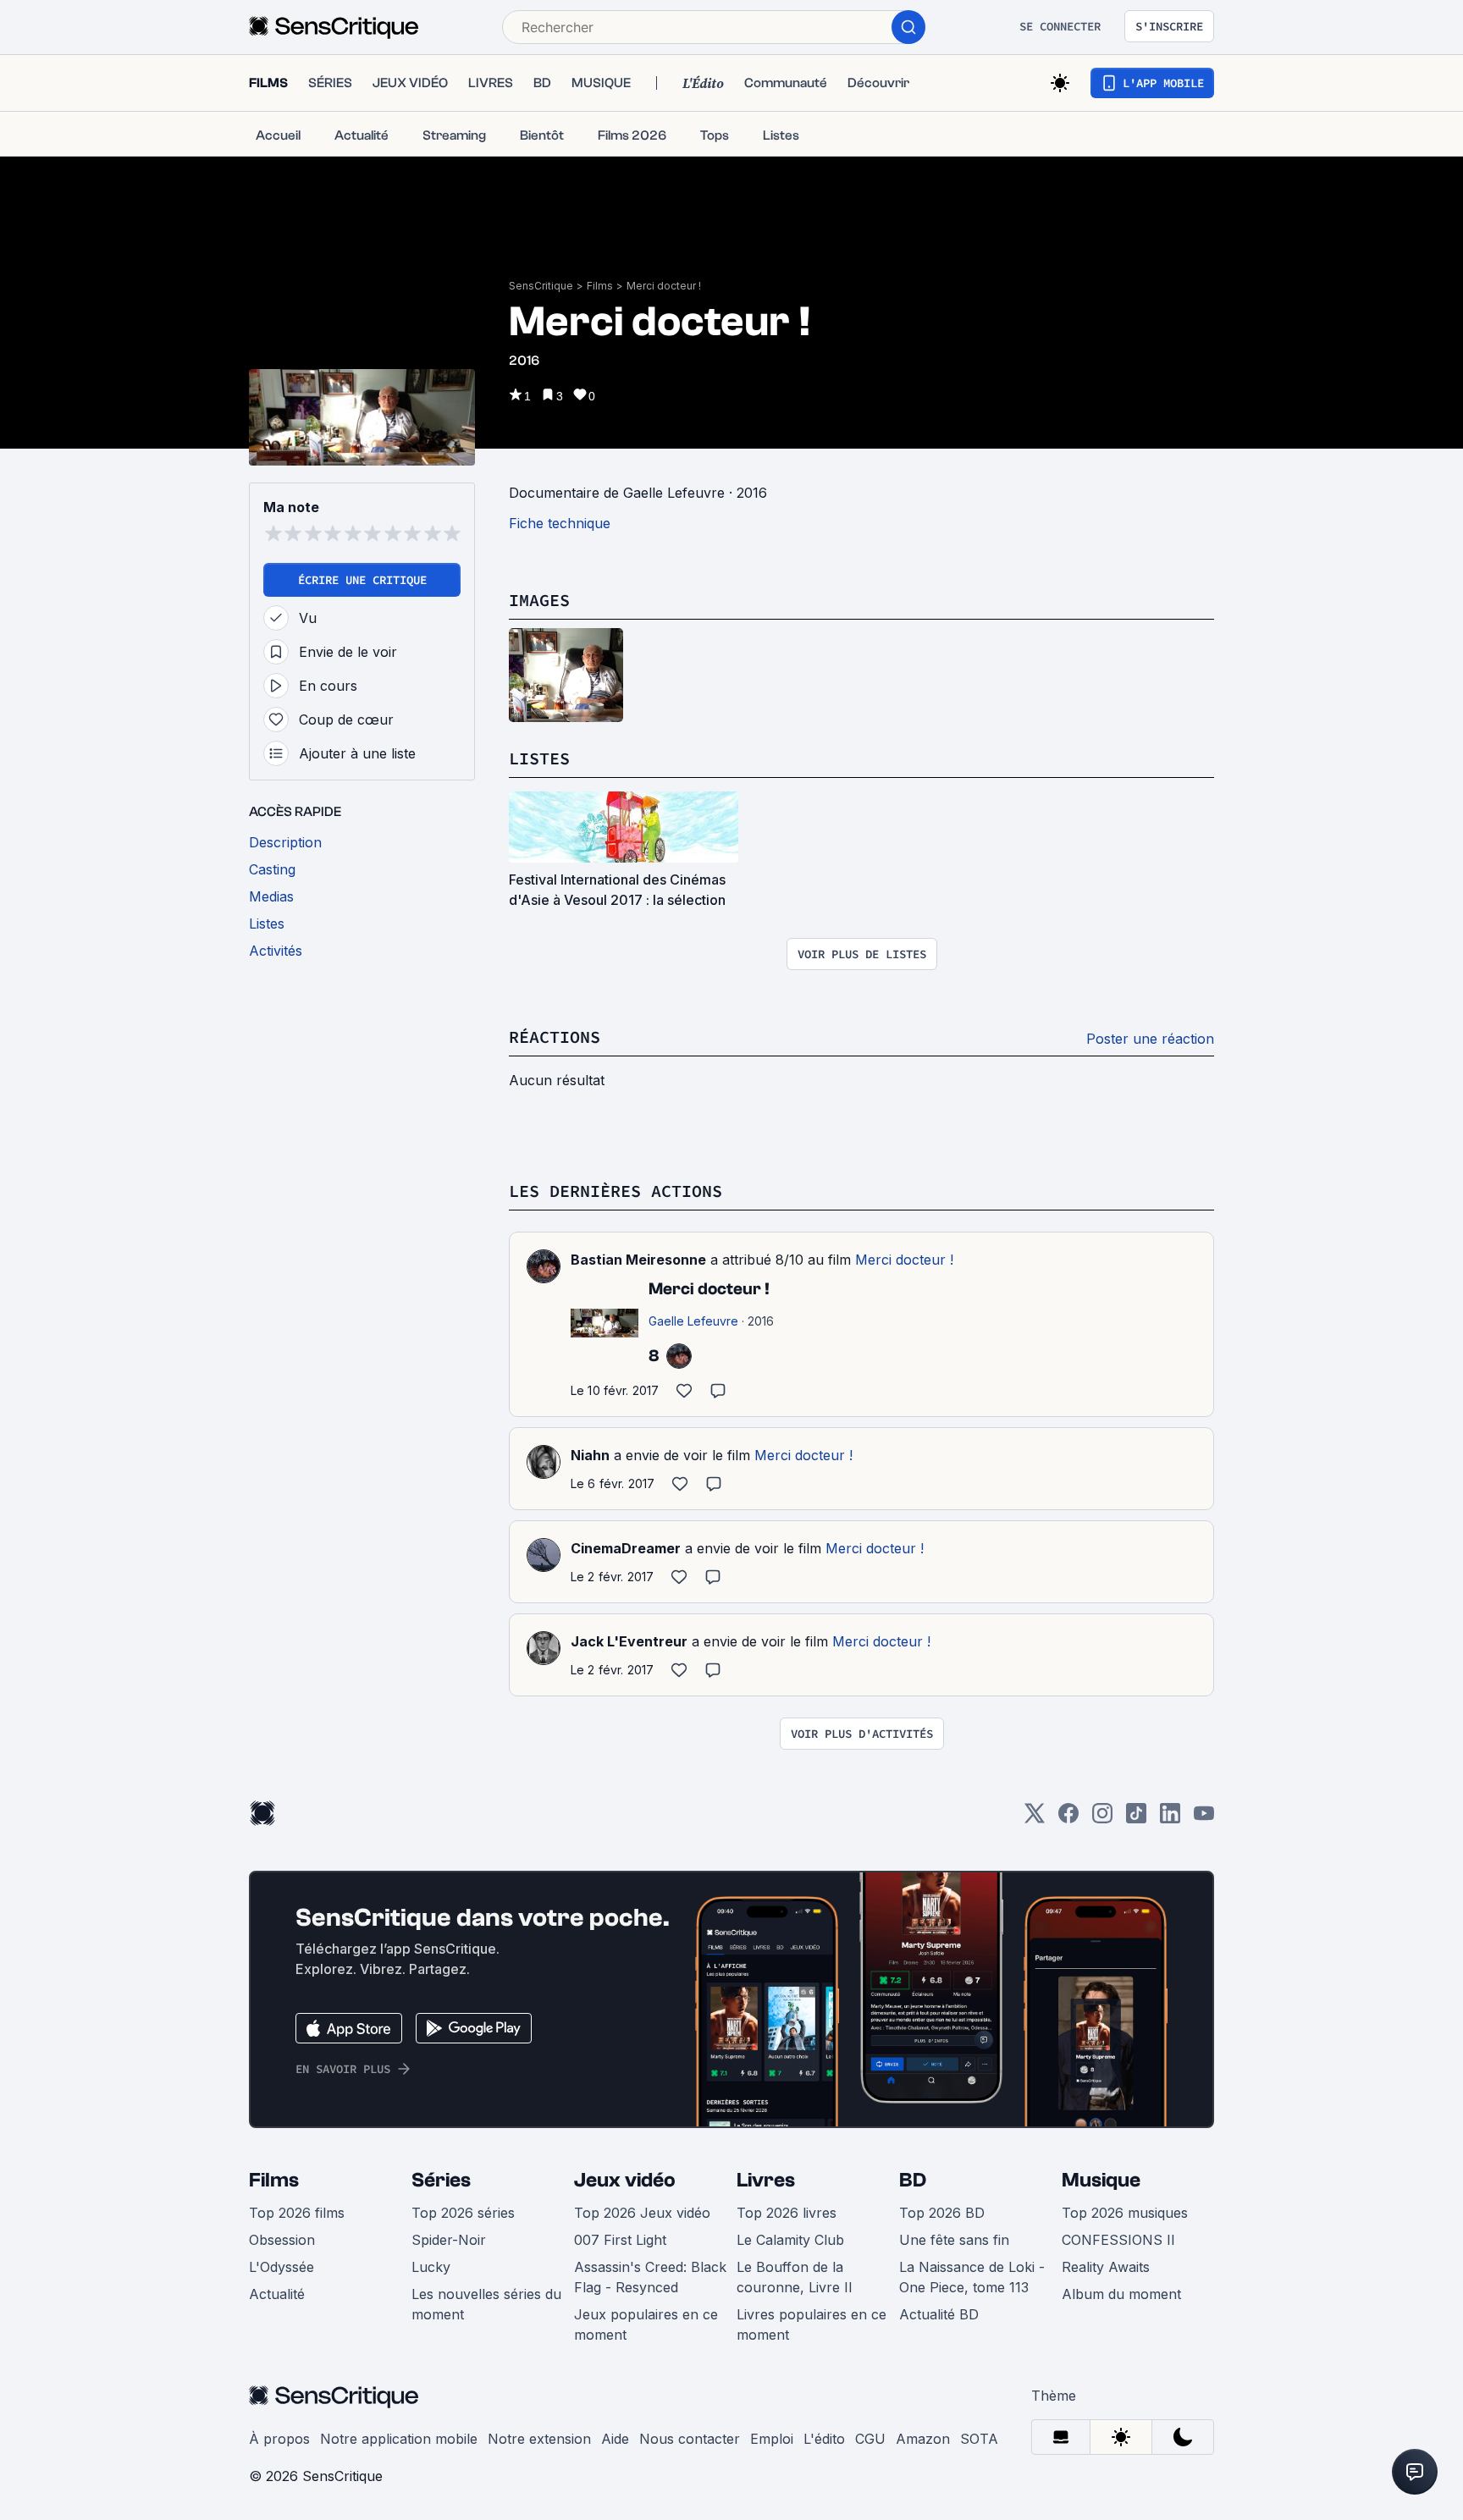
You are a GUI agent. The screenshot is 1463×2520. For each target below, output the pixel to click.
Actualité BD (939, 2314)
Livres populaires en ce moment (812, 2324)
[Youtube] (1204, 1819)
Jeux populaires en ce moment (646, 2324)
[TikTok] (1136, 1819)
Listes (539, 758)
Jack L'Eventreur (629, 1641)
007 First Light (620, 2240)
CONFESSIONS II (1118, 2240)
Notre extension (539, 2439)
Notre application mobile (399, 2439)
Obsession (282, 2240)
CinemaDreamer (626, 1548)
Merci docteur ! (664, 286)
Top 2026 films (297, 2213)
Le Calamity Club (790, 2240)
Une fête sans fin (954, 2240)
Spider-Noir (449, 2240)
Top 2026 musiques (1125, 2213)
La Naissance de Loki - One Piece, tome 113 (972, 2277)
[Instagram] (1102, 1819)
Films (600, 286)
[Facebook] (1068, 1819)
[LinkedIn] (1170, 1819)
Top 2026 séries (463, 2213)
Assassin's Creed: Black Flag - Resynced (650, 2277)
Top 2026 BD (942, 2213)
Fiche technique (560, 523)
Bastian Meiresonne (638, 1260)
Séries (441, 2180)
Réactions (555, 1037)
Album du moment (1121, 2294)
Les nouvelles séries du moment (486, 2304)
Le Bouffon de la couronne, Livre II (795, 2277)
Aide (615, 2439)
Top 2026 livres (787, 2213)
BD (913, 2180)
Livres (766, 2180)
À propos (279, 2439)
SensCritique (541, 286)
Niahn (590, 1455)
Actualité (277, 2294)
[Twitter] (1035, 1819)
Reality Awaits (1106, 2267)
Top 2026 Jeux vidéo (642, 2213)
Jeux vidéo (625, 2180)
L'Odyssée (282, 2267)
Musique (1101, 2180)
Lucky (431, 2267)
